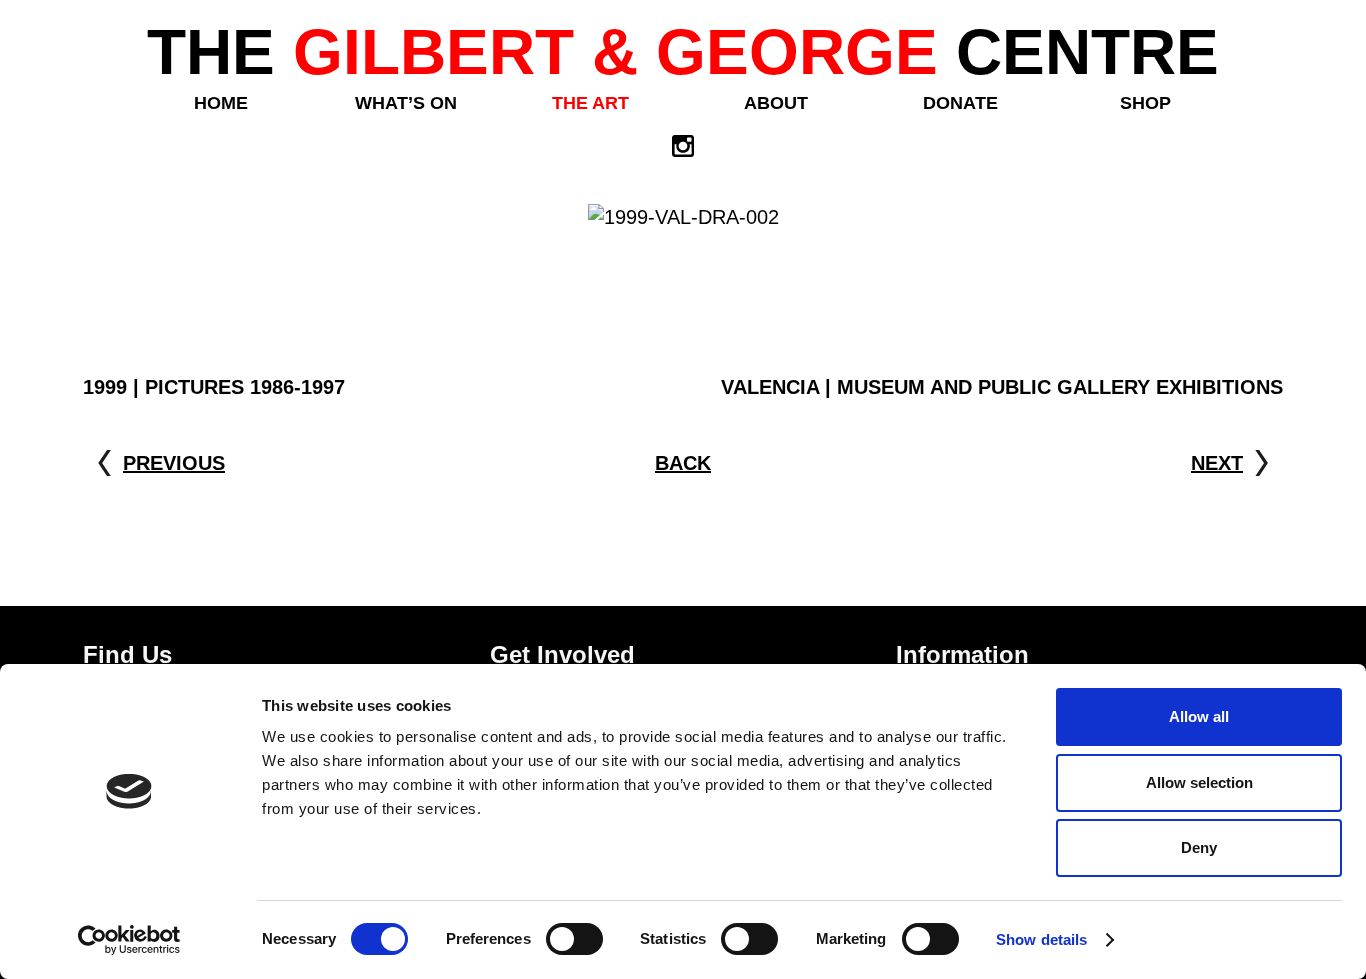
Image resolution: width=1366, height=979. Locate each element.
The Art (590, 103)
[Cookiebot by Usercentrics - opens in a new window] (129, 940)
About (776, 103)
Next (1217, 463)
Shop (1145, 103)
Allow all (1199, 716)
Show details (1041, 939)
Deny (1199, 847)
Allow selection (1199, 782)
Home (221, 103)
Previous (174, 463)
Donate (960, 103)
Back (683, 463)
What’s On (406, 103)
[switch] (574, 939)
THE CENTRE (683, 52)
